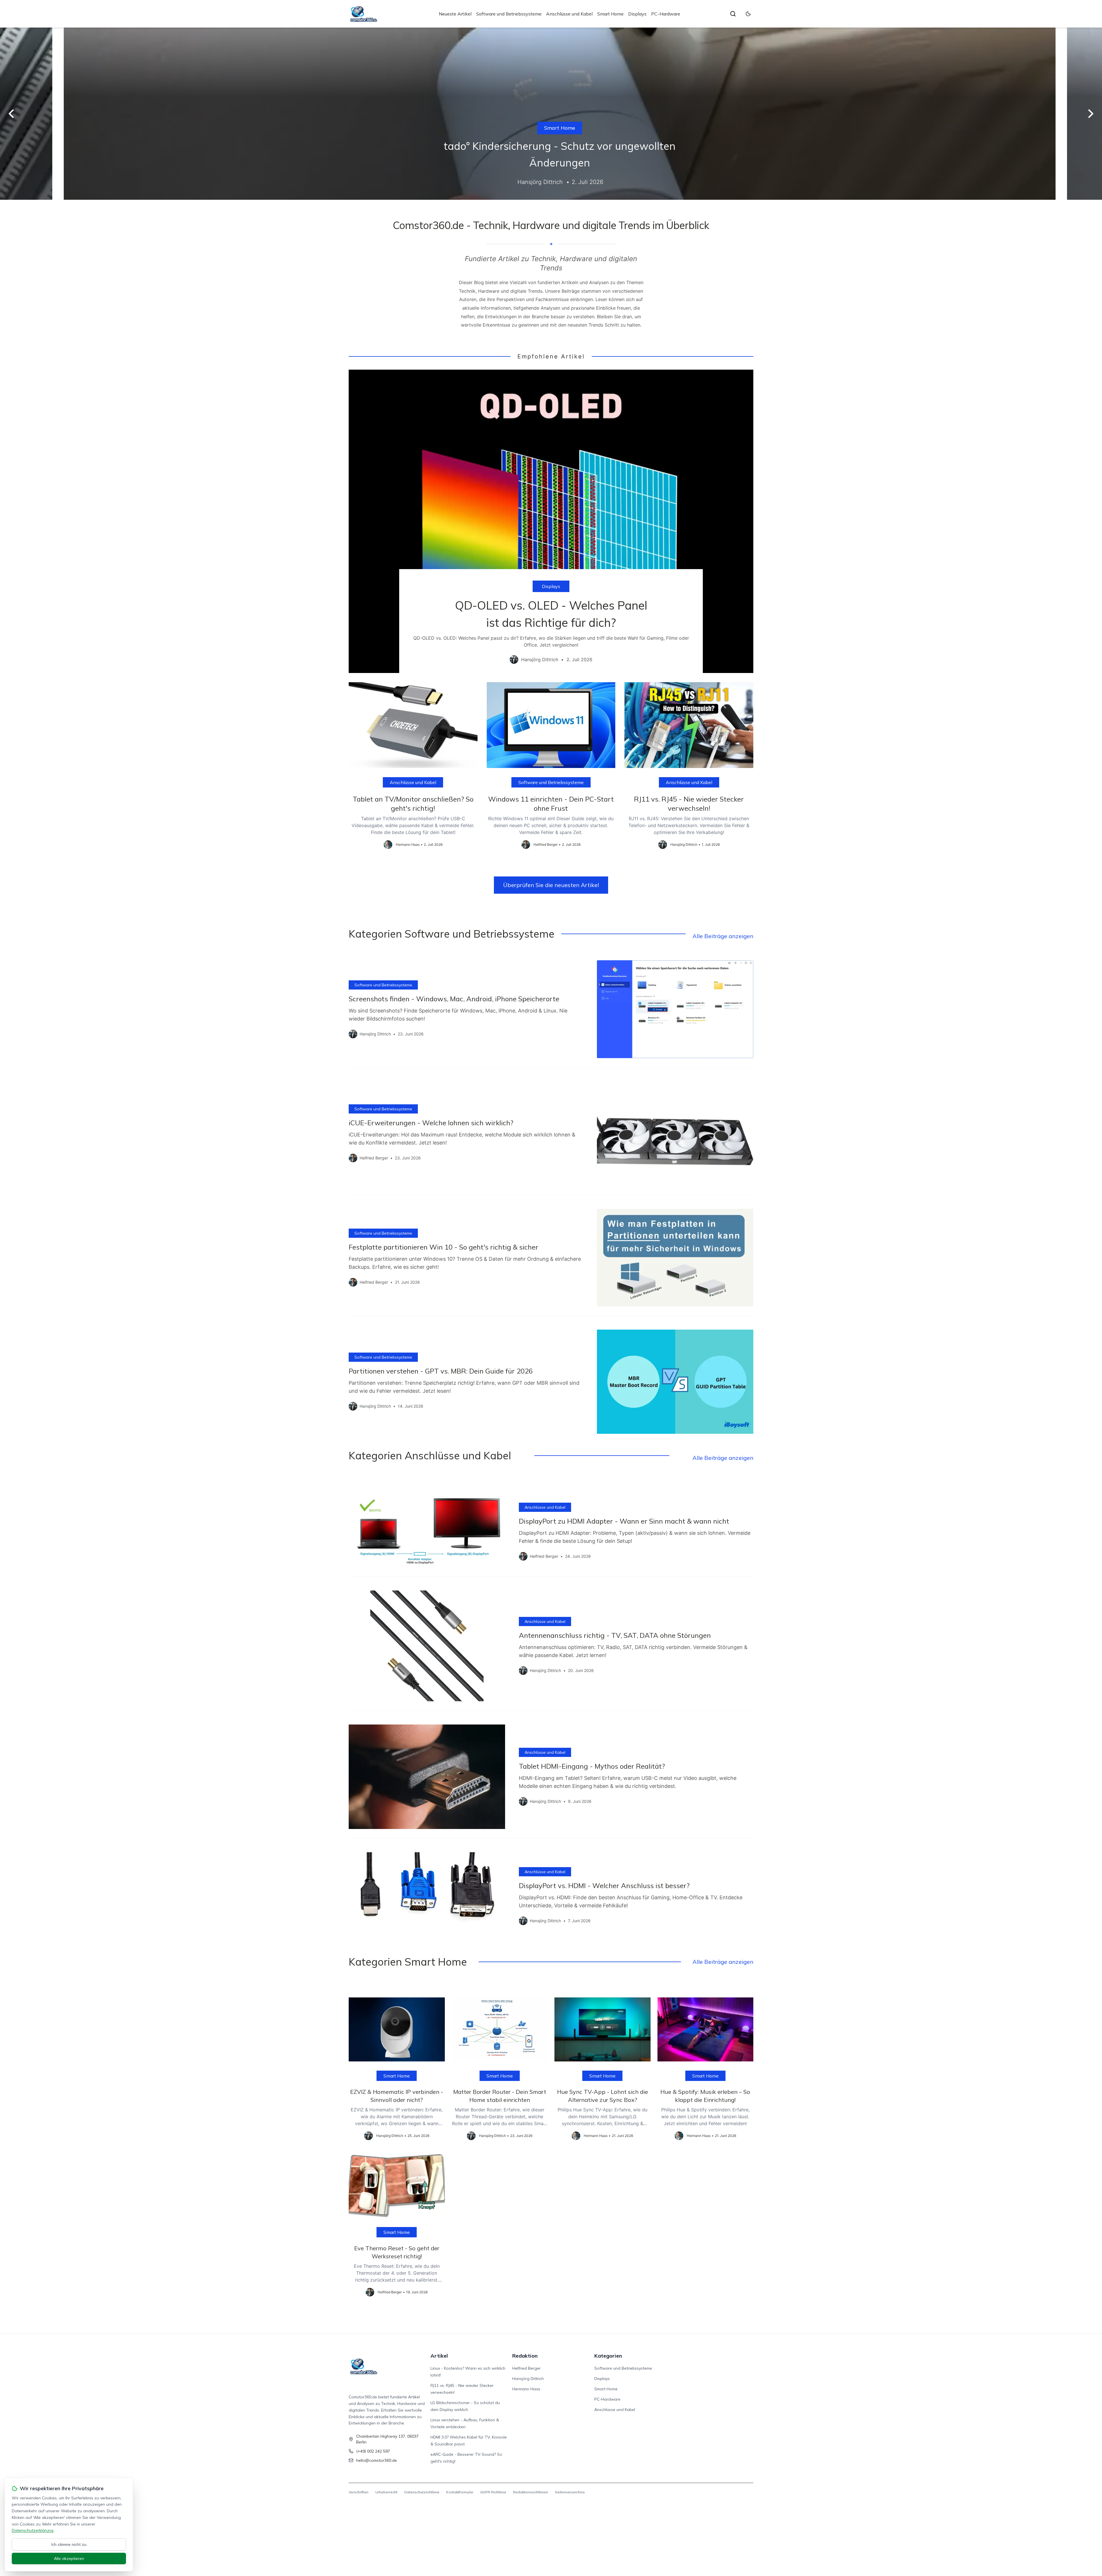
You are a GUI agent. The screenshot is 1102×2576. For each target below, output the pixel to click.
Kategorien (608, 2356)
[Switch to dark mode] (748, 14)
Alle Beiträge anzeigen (723, 936)
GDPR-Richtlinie (493, 2492)
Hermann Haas (526, 2389)
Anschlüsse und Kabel (569, 14)
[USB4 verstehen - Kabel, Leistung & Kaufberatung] (551, 114)
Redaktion (525, 2356)
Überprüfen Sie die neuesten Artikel (551, 885)
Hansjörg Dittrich (528, 2379)
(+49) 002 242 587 (373, 2451)
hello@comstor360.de (377, 2460)
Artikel (439, 2356)
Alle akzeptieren (69, 2558)
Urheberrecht (386, 2492)
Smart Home (610, 14)
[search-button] (733, 14)
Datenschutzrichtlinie (422, 2492)
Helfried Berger (526, 2368)
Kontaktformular (460, 2492)
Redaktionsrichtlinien (531, 2492)
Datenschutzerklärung (33, 2530)
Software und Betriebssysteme (509, 14)
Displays (637, 14)
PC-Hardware (666, 14)
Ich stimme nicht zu (69, 2544)
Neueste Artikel (455, 14)
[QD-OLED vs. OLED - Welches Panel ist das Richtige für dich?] (551, 521)
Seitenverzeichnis (570, 2492)
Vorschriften (359, 2492)
